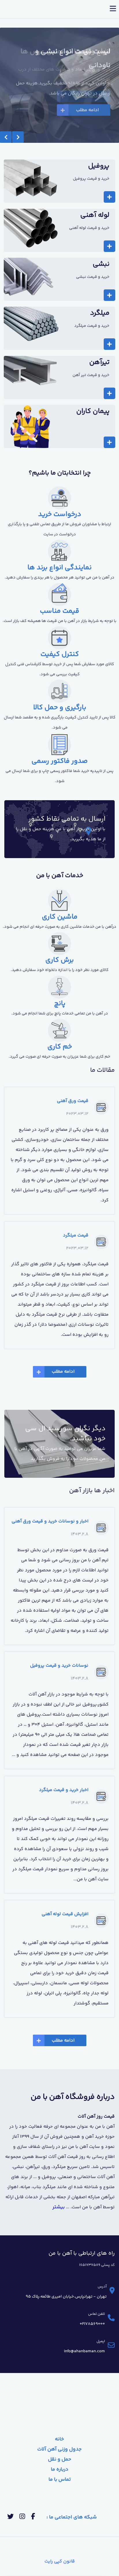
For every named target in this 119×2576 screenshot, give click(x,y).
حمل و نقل (60, 2459)
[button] (6, 137)
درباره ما (60, 2469)
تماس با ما (60, 2480)
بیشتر (58, 2207)
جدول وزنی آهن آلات (59, 2449)
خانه (59, 2439)
